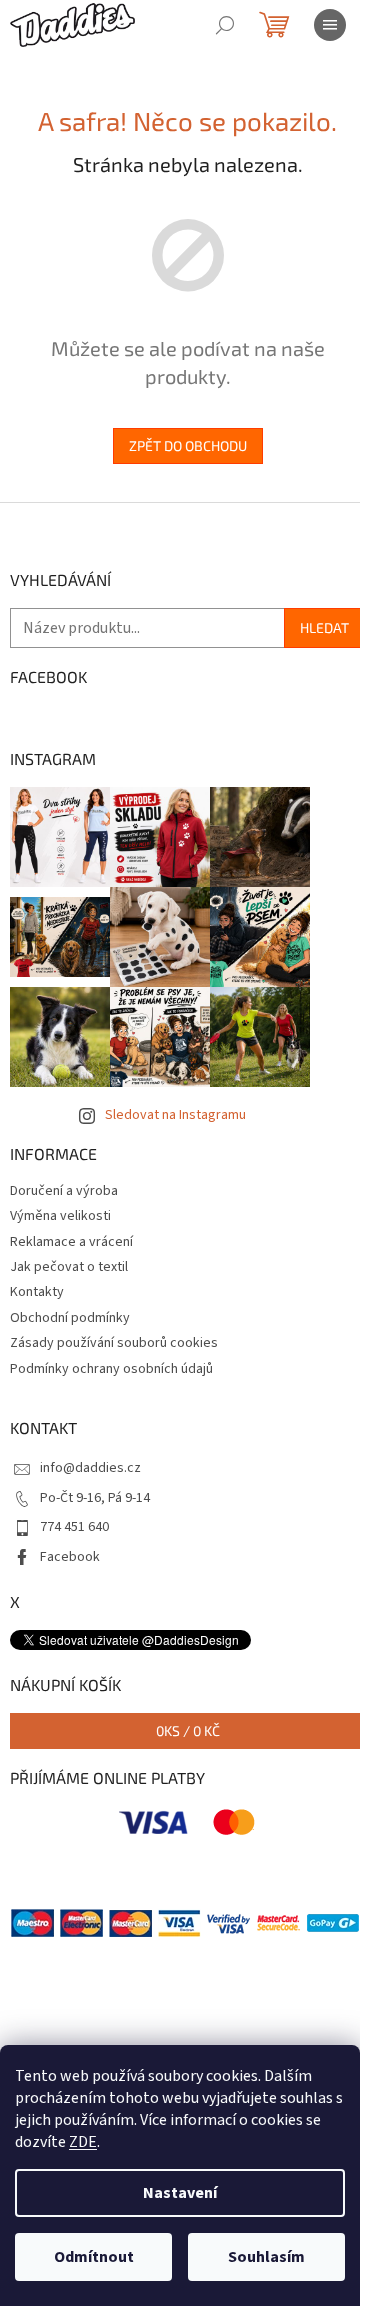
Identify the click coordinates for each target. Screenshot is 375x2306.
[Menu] (330, 25)
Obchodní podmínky (70, 1318)
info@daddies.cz (90, 1468)
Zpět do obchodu (188, 445)
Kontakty (37, 1292)
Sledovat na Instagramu (175, 1115)
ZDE (83, 2142)
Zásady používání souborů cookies (114, 1343)
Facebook (70, 1557)
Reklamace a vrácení (71, 1242)
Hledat (324, 627)
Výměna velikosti (60, 1216)
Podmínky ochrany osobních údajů (111, 1369)
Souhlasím (266, 2257)
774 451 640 (74, 1527)
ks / (188, 1730)
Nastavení (180, 2193)
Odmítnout (94, 2257)
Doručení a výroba (64, 1191)
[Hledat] (225, 25)
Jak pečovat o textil (69, 1267)
